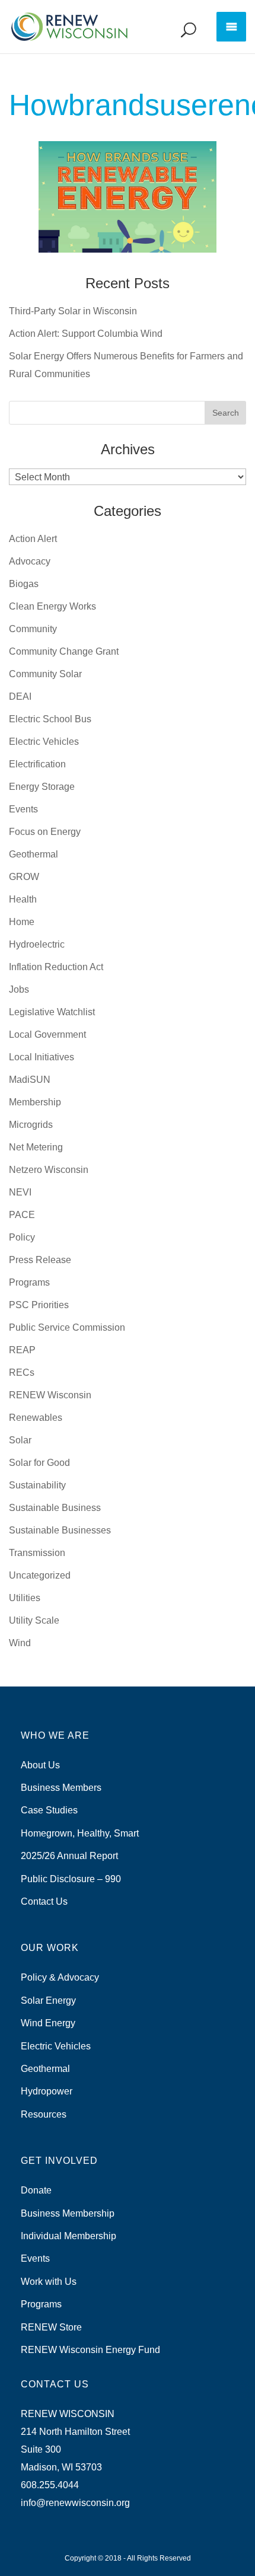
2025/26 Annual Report (69, 1856)
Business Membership (68, 2213)
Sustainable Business (55, 1508)
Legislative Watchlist (52, 1012)
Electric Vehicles (44, 742)
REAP (22, 1350)
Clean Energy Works (52, 606)
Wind (20, 1643)
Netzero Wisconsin (49, 1170)
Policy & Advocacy (60, 1977)
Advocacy (30, 561)
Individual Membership (68, 2236)
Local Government (47, 1034)
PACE (22, 1215)
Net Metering (36, 1147)
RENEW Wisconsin (50, 1395)
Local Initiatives (42, 1057)
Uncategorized (40, 1575)
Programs (29, 1282)
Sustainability (37, 1485)
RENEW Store (51, 2327)
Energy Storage (42, 787)
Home (22, 922)
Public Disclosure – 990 (71, 1879)
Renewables (36, 1418)
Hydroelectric (37, 944)
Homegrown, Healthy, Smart (80, 1833)
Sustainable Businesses (60, 1530)
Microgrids (31, 1125)
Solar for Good (39, 1463)
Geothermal (34, 854)
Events (23, 809)
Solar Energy (48, 2000)
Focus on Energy (45, 832)
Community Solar (45, 674)
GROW (24, 877)
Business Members (61, 1788)
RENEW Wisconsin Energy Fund (90, 2350)
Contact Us (44, 1901)
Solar (20, 1440)
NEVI (20, 1192)
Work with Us (49, 2282)
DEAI (20, 696)
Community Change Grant (64, 651)
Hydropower (47, 2091)
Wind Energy (48, 2023)
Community (33, 629)
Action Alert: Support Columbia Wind (86, 334)
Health (23, 899)
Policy (22, 1237)
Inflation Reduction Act (56, 967)
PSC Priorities (39, 1305)
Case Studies (49, 1810)
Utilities (25, 1598)
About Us (40, 1765)
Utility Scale (34, 1620)
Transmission (37, 1553)
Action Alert (33, 539)
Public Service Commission (67, 1327)
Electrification (37, 764)
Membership (35, 1102)
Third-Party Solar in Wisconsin (73, 311)
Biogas (24, 584)
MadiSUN (30, 1080)
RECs (22, 1373)
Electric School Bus (50, 719)
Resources (44, 2114)
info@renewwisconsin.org (75, 2503)
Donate (36, 2190)
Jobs (19, 989)
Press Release (40, 1260)
